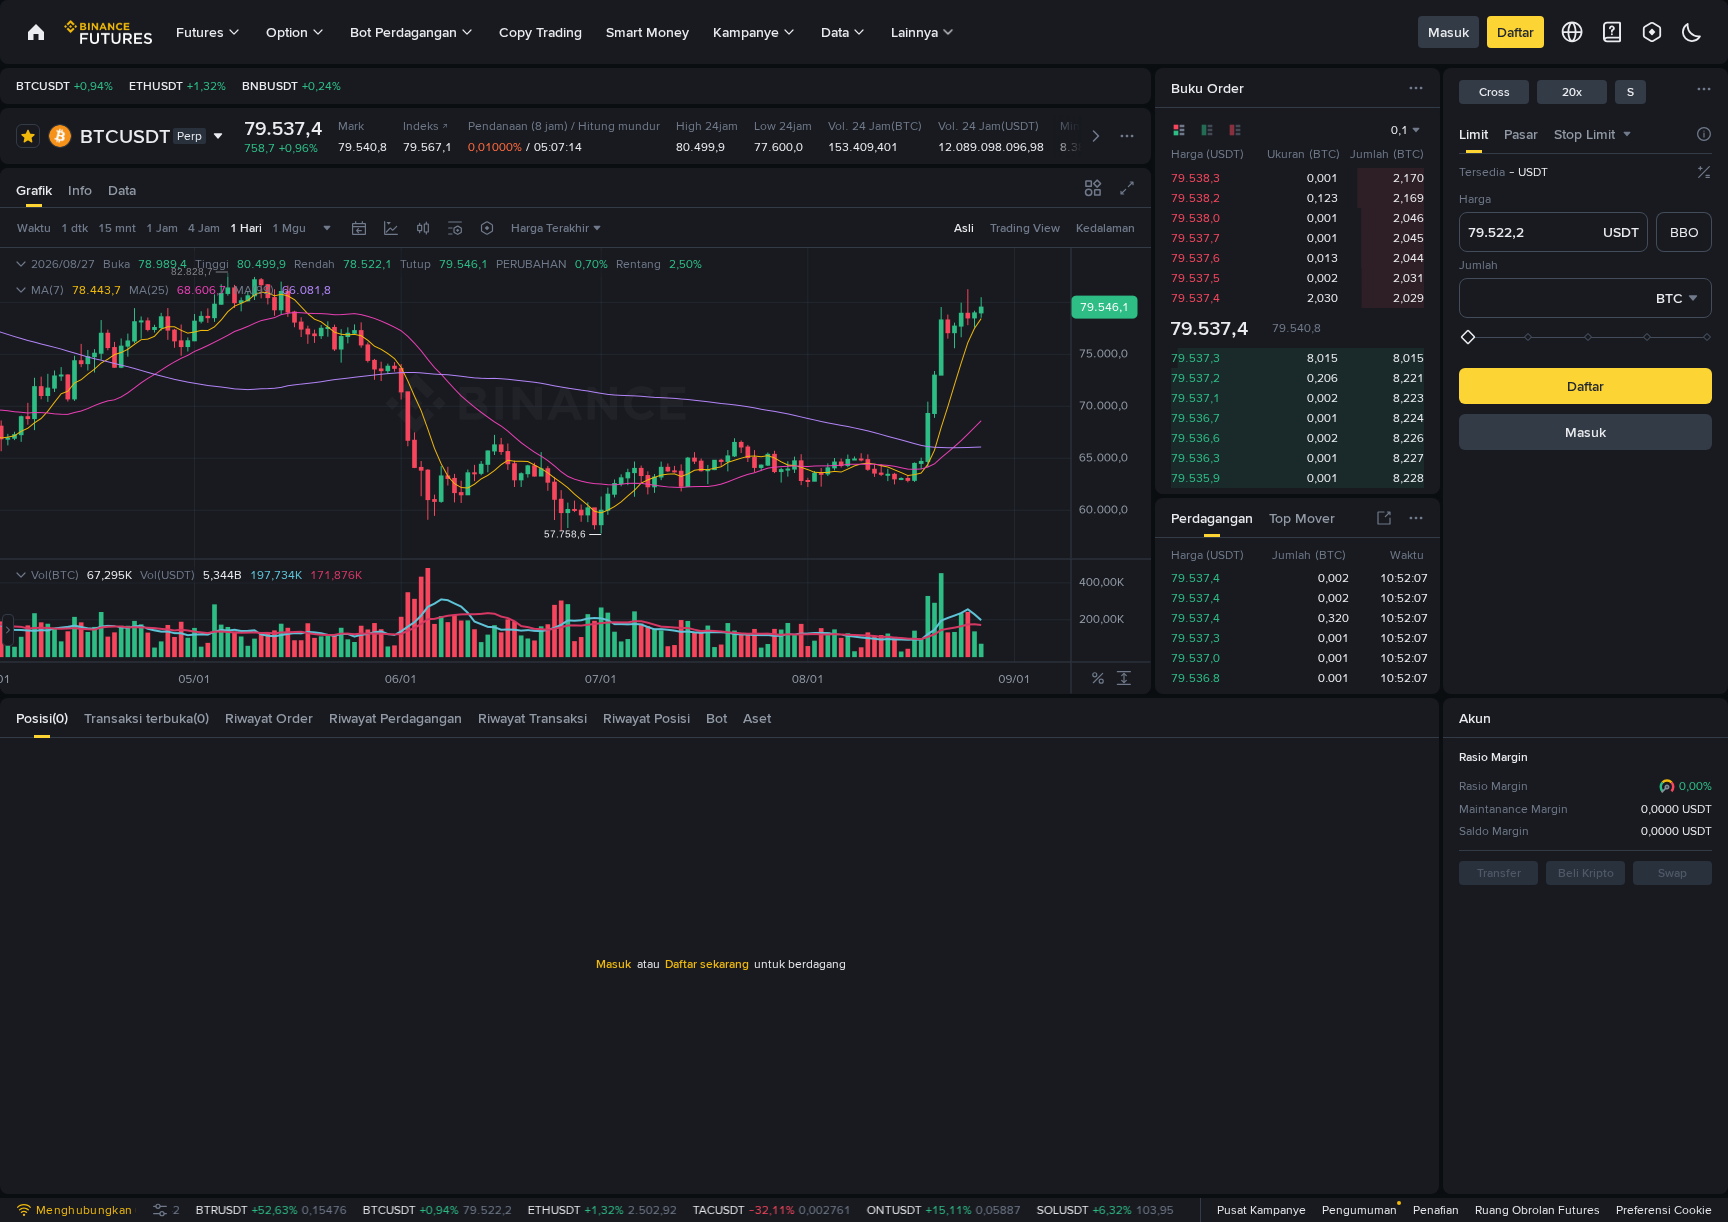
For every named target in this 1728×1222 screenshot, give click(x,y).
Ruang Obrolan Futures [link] (1537, 1210)
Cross (1494, 92)
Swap (1672, 873)
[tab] (1473, 133)
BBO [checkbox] (1684, 232)
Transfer (1499, 873)
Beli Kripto (1586, 873)
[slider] (1587, 337)
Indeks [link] (421, 126)
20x (1572, 92)
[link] (36, 32)
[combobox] (1627, 134)
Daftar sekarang (707, 964)
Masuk (1448, 32)
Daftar (1515, 32)
